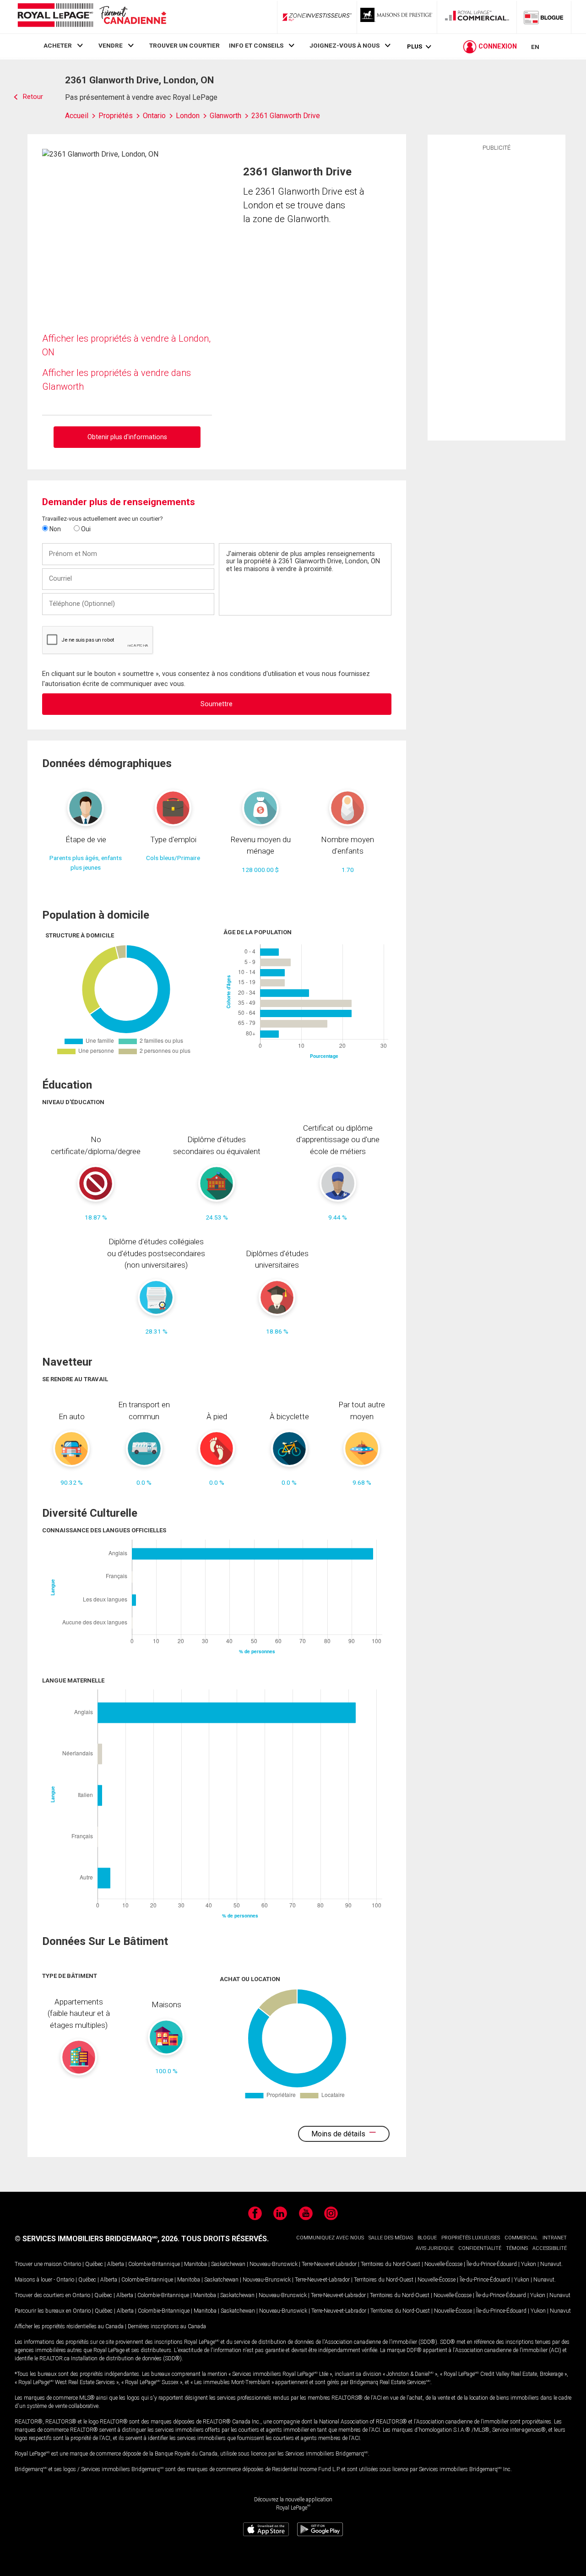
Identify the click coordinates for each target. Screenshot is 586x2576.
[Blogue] (544, 17)
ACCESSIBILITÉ (550, 2248)
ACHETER (58, 45)
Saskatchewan (228, 2264)
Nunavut (551, 2264)
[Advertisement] (496, 294)
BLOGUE (427, 2238)
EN (535, 47)
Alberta (116, 2264)
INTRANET (555, 2238)
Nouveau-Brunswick (274, 2264)
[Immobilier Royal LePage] (92, 17)
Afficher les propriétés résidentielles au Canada (69, 2326)
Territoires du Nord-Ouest (391, 2264)
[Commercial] (477, 17)
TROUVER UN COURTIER (184, 45)
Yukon (529, 2264)
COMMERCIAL (521, 2238)
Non (54, 529)
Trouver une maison (38, 2264)
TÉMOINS (517, 2248)
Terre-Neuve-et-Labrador (329, 2264)
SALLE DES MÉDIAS (391, 2238)
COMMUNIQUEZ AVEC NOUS (330, 2238)
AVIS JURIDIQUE (435, 2248)
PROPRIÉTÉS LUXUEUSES (471, 2238)
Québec (94, 2264)
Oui (85, 529)
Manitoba (195, 2264)
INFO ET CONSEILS (256, 45)
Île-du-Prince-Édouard (492, 2264)
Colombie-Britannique (154, 2264)
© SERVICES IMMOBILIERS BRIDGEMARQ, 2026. (97, 2239)
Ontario (72, 2264)
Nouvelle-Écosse (443, 2264)
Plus (415, 46)
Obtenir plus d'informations (127, 437)
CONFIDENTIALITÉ (480, 2248)
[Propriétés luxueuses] (397, 17)
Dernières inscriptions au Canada (167, 2326)
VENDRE (111, 45)
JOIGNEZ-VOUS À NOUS (345, 45)
